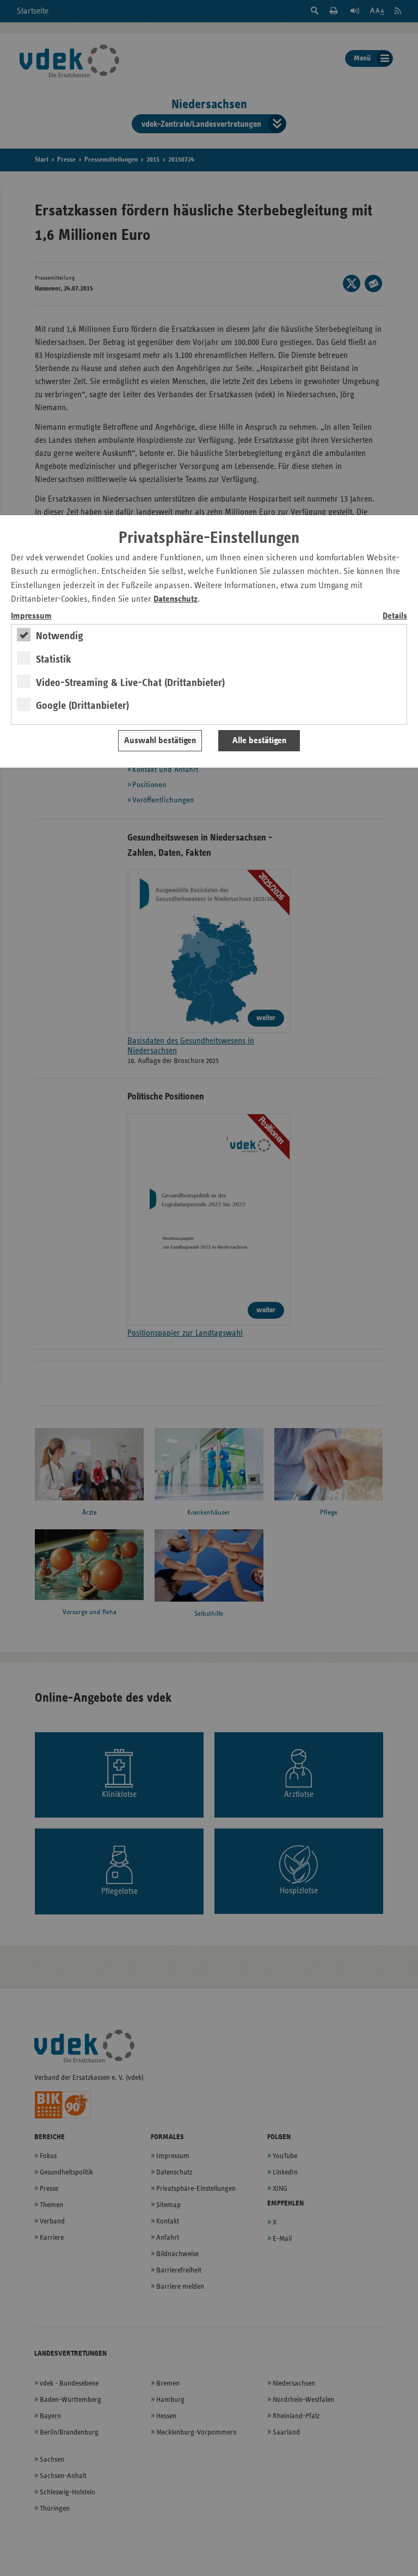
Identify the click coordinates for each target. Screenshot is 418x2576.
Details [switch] (395, 616)
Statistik (54, 659)
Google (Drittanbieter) (82, 706)
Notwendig (60, 636)
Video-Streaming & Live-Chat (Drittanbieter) (130, 683)
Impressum (31, 616)
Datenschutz (176, 599)
